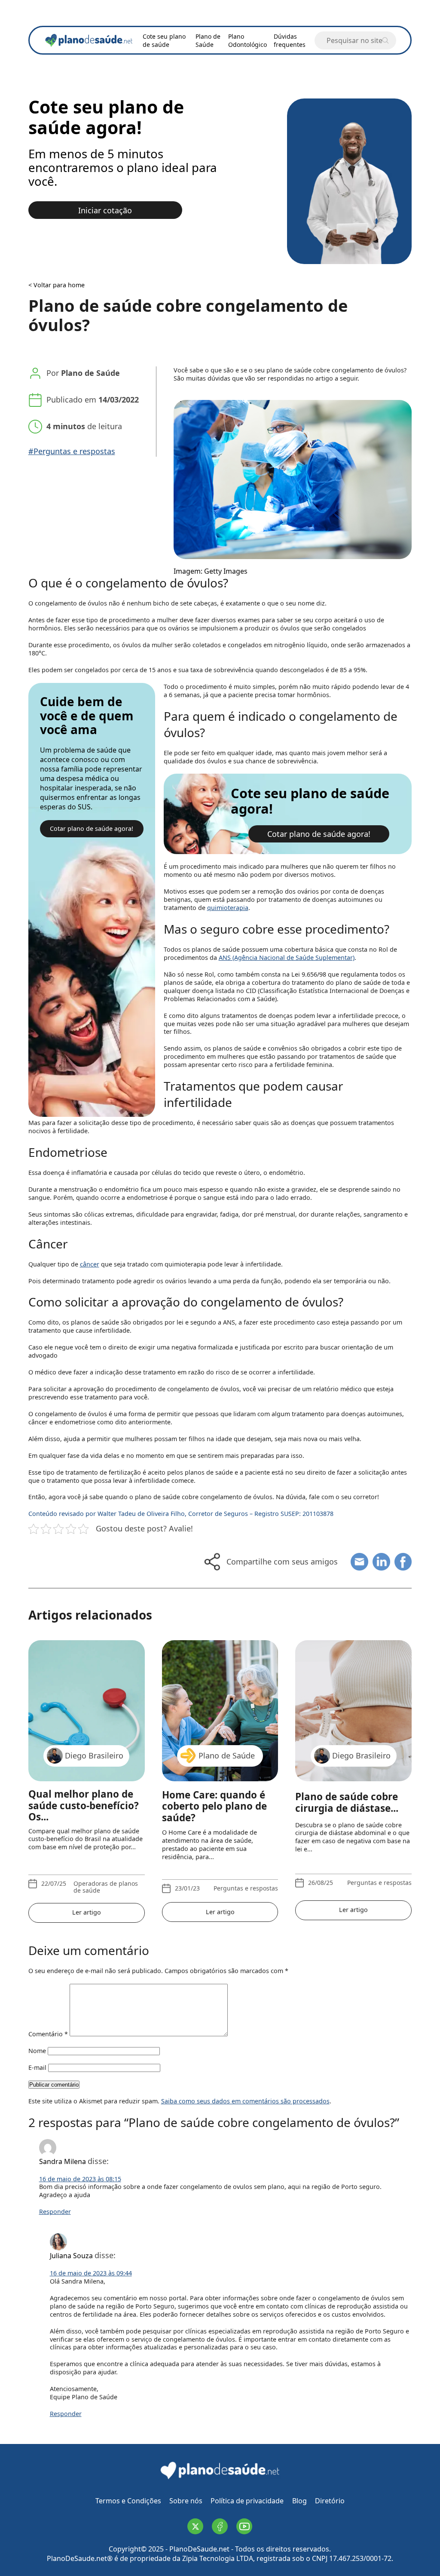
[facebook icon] (403, 1562)
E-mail (37, 2067)
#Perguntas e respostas (72, 451)
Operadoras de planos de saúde (106, 1887)
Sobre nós (186, 2501)
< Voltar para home (57, 285)
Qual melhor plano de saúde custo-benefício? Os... (84, 1806)
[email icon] (359, 1562)
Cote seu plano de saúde (164, 40)
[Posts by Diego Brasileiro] (353, 1926)
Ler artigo (87, 1912)
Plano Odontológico (247, 40)
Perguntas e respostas (246, 1889)
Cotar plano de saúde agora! (92, 828)
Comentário (48, 2034)
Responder (55, 2212)
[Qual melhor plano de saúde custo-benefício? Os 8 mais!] (87, 1702)
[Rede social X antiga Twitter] (195, 2526)
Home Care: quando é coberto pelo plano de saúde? (214, 1807)
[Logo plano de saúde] (220, 2478)
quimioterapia (228, 908)
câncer (90, 1264)
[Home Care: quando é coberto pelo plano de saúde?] (220, 1702)
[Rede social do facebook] (220, 2526)
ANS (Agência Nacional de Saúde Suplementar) (287, 958)
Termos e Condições (128, 2501)
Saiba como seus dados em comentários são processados (245, 2101)
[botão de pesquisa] (385, 40)
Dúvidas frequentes (290, 40)
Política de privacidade (247, 2501)
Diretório (330, 2501)
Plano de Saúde (208, 40)
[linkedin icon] (381, 1562)
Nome (37, 2051)
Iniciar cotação (105, 210)
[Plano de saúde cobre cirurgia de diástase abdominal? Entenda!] (353, 1702)
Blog (299, 2501)
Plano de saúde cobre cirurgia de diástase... (347, 1803)
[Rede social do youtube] (244, 2526)
